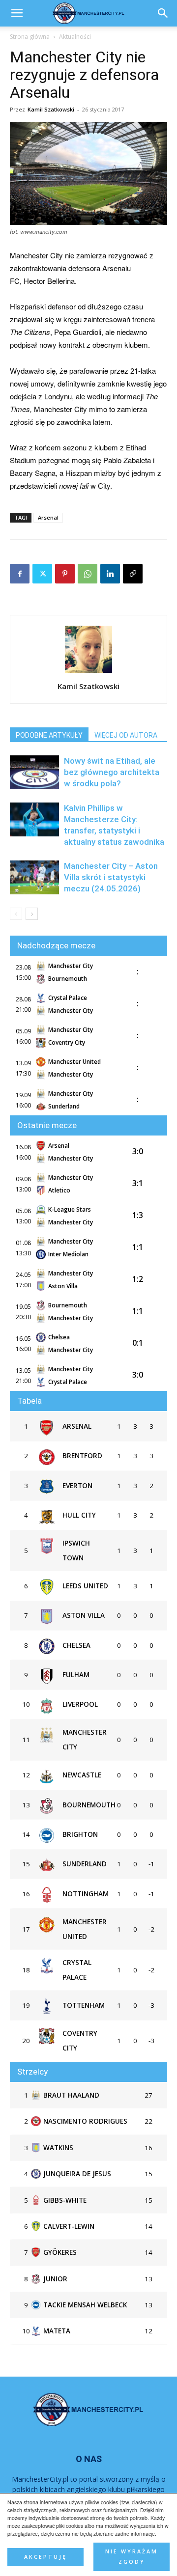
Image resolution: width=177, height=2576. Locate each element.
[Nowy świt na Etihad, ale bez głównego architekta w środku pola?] (34, 772)
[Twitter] (42, 574)
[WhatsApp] (88, 574)
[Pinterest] (65, 574)
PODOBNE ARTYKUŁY (49, 735)
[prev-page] (16, 914)
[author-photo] (88, 672)
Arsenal (48, 517)
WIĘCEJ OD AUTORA (126, 735)
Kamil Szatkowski (51, 109)
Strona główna (30, 37)
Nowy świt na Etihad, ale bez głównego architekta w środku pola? (112, 772)
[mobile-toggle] (17, 13)
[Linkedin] (110, 574)
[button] (163, 13)
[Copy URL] (133, 574)
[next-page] (32, 914)
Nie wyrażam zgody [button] (132, 2557)
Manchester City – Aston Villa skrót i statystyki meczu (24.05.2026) (111, 877)
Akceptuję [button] (45, 2557)
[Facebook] (20, 574)
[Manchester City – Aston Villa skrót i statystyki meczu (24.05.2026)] (34, 877)
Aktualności (75, 37)
